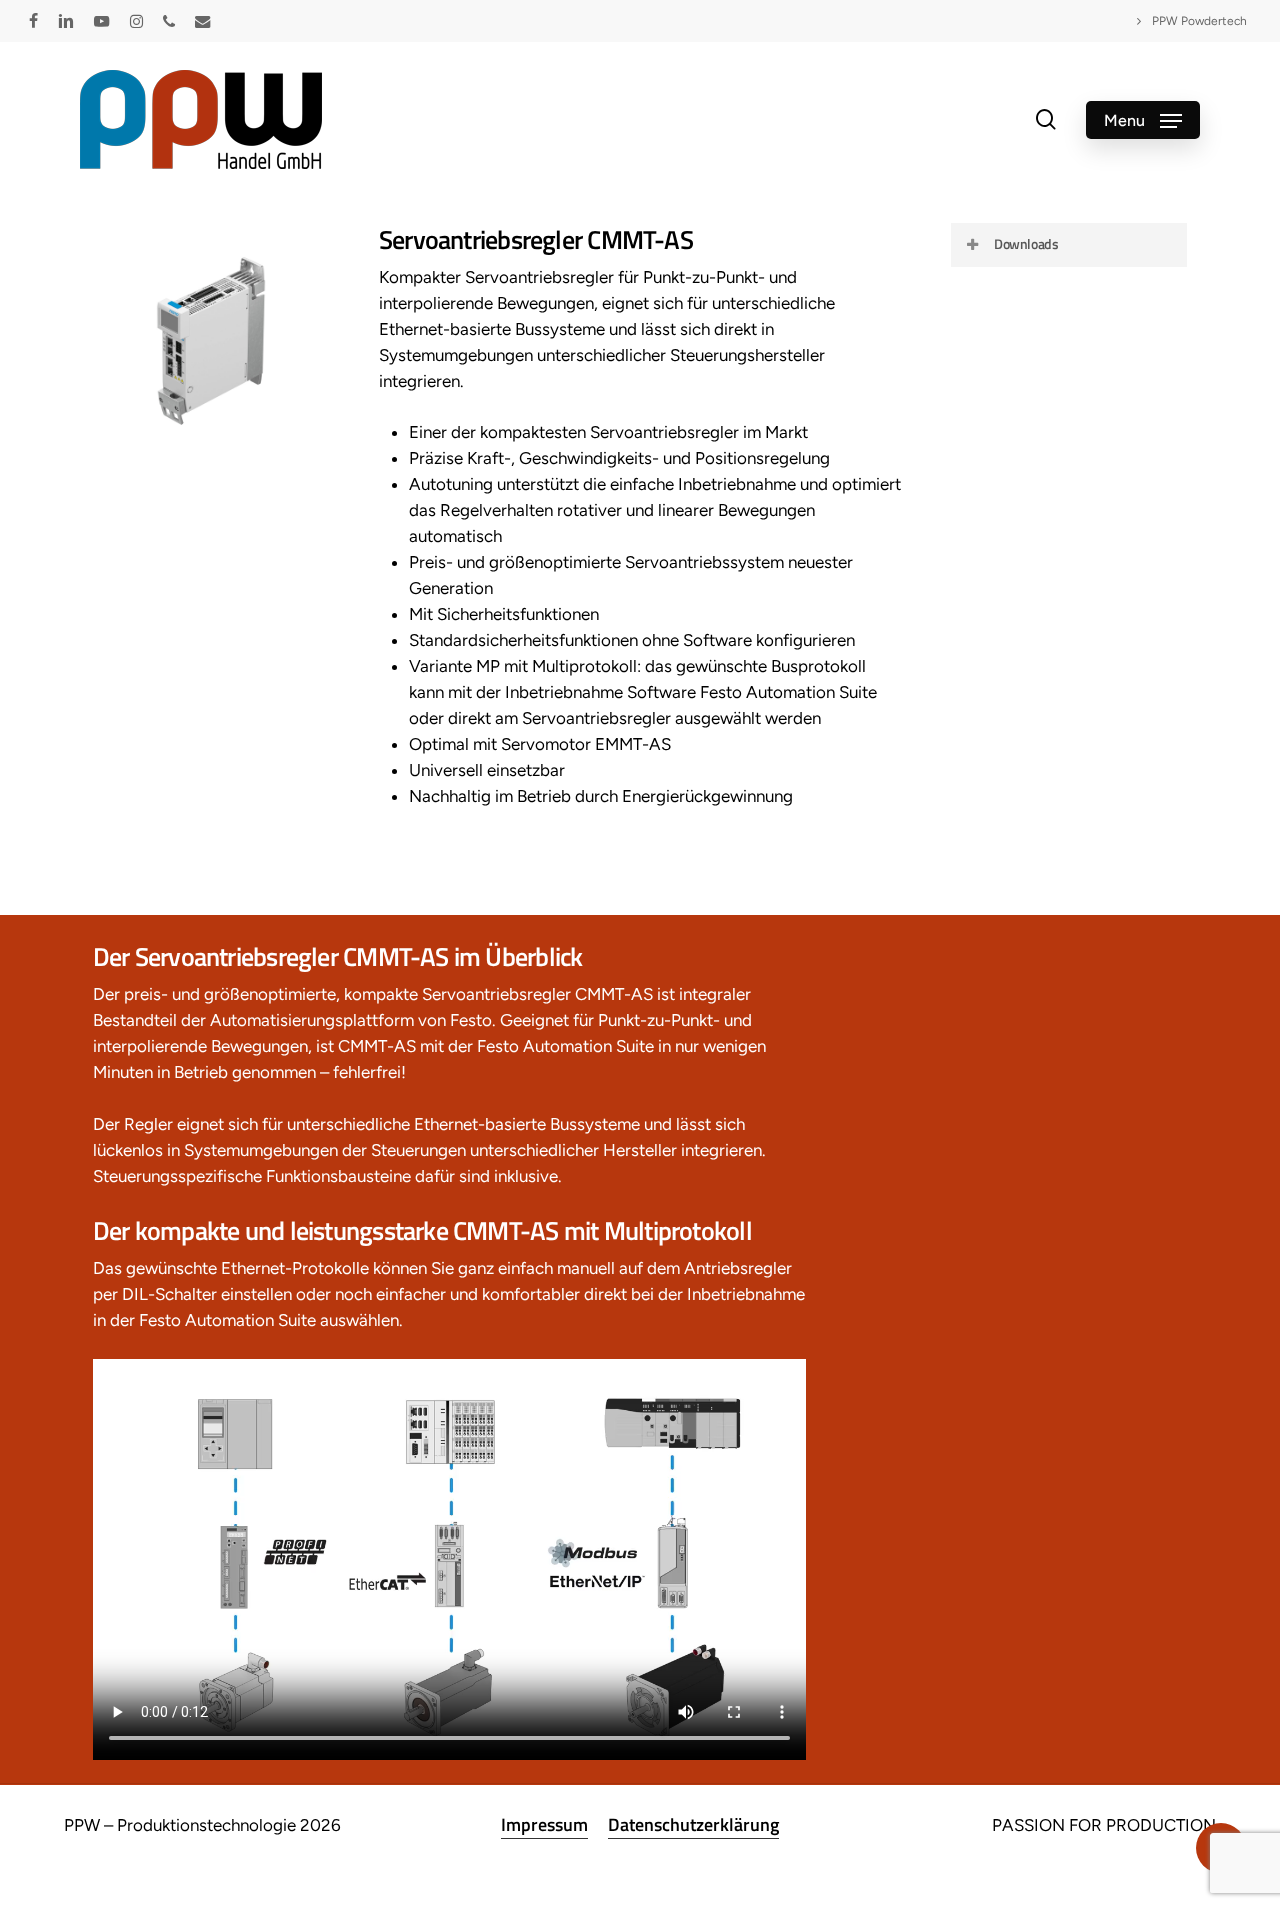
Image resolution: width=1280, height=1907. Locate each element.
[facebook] (33, 21)
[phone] (169, 21)
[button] (1143, 120)
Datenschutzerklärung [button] (693, 1824)
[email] (203, 21)
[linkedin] (66, 21)
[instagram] (136, 21)
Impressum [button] (544, 1824)
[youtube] (102, 21)
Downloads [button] (1026, 243)
